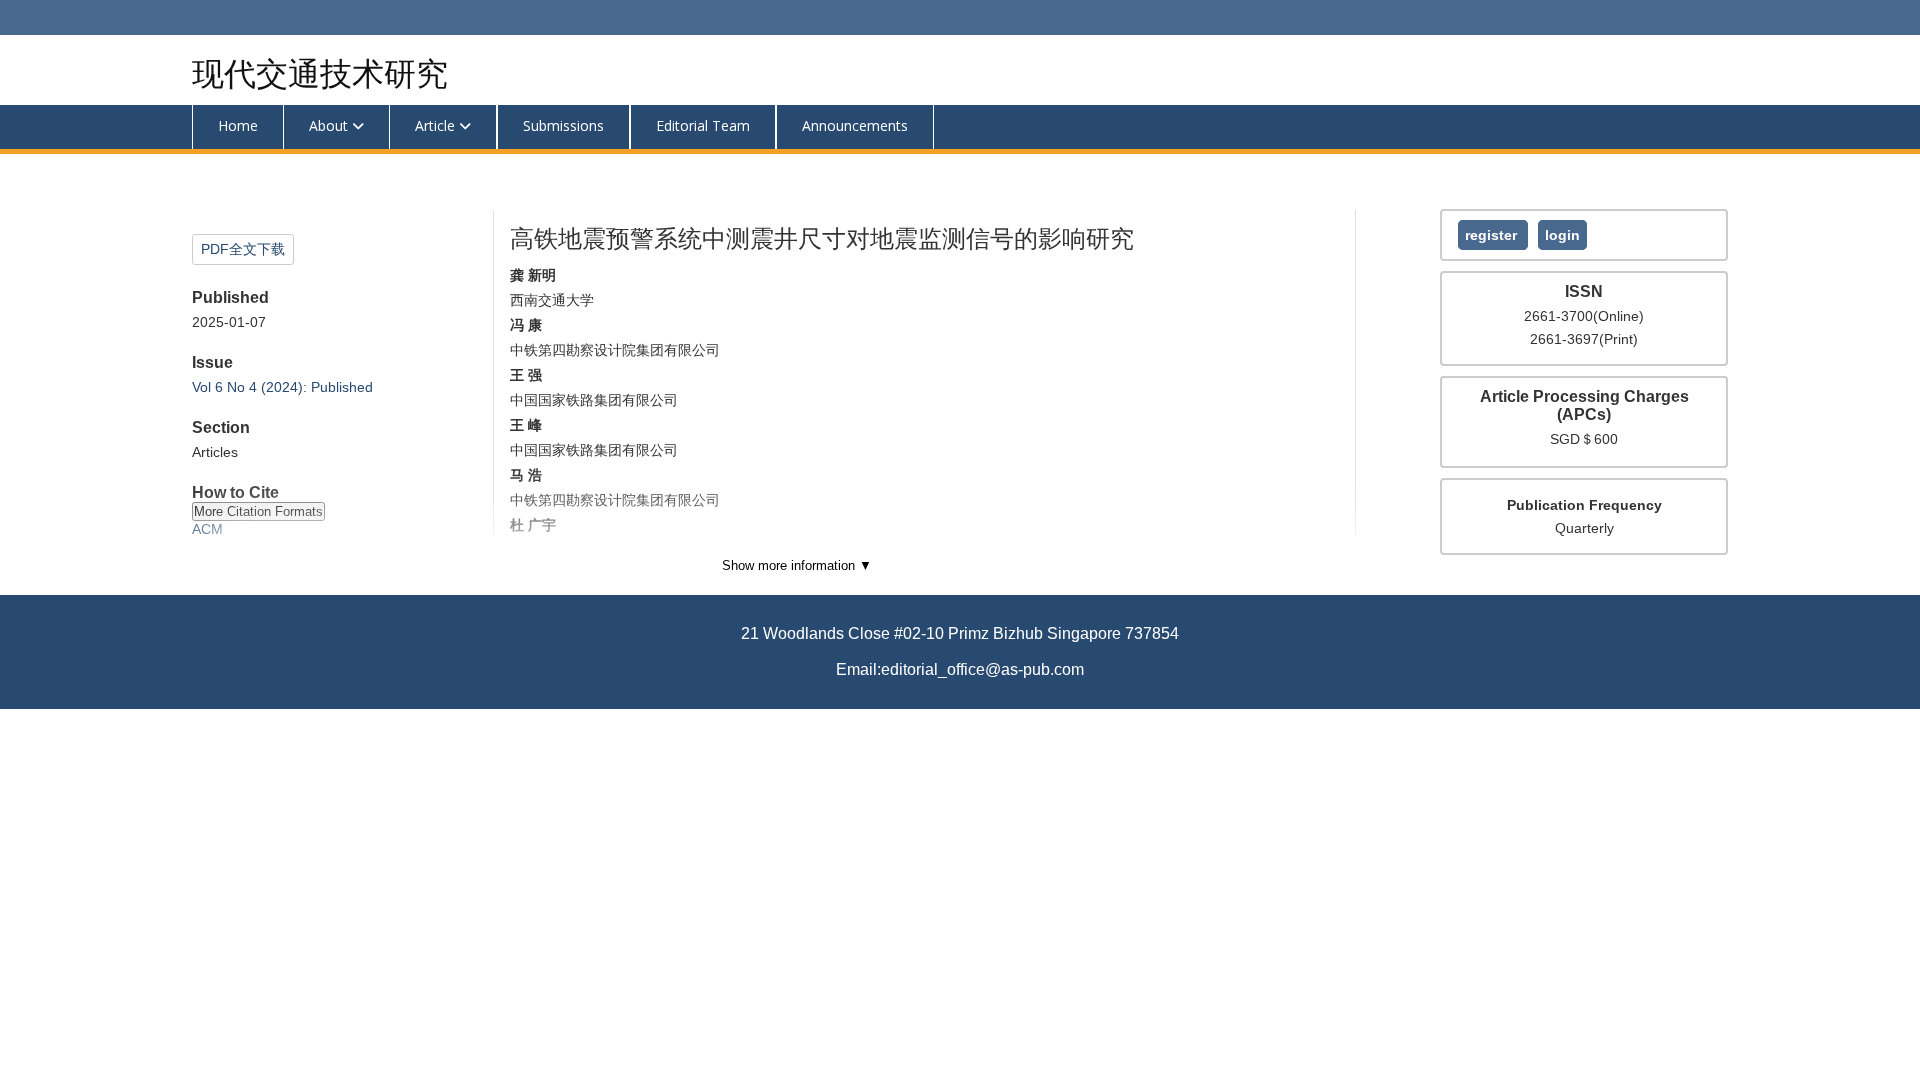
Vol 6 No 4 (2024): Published (282, 387)
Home (238, 125)
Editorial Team (703, 125)
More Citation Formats (258, 511)
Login (1562, 235)
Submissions (563, 125)
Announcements (855, 125)
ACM (207, 529)
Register (1493, 235)
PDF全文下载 (243, 249)
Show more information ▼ (797, 565)
